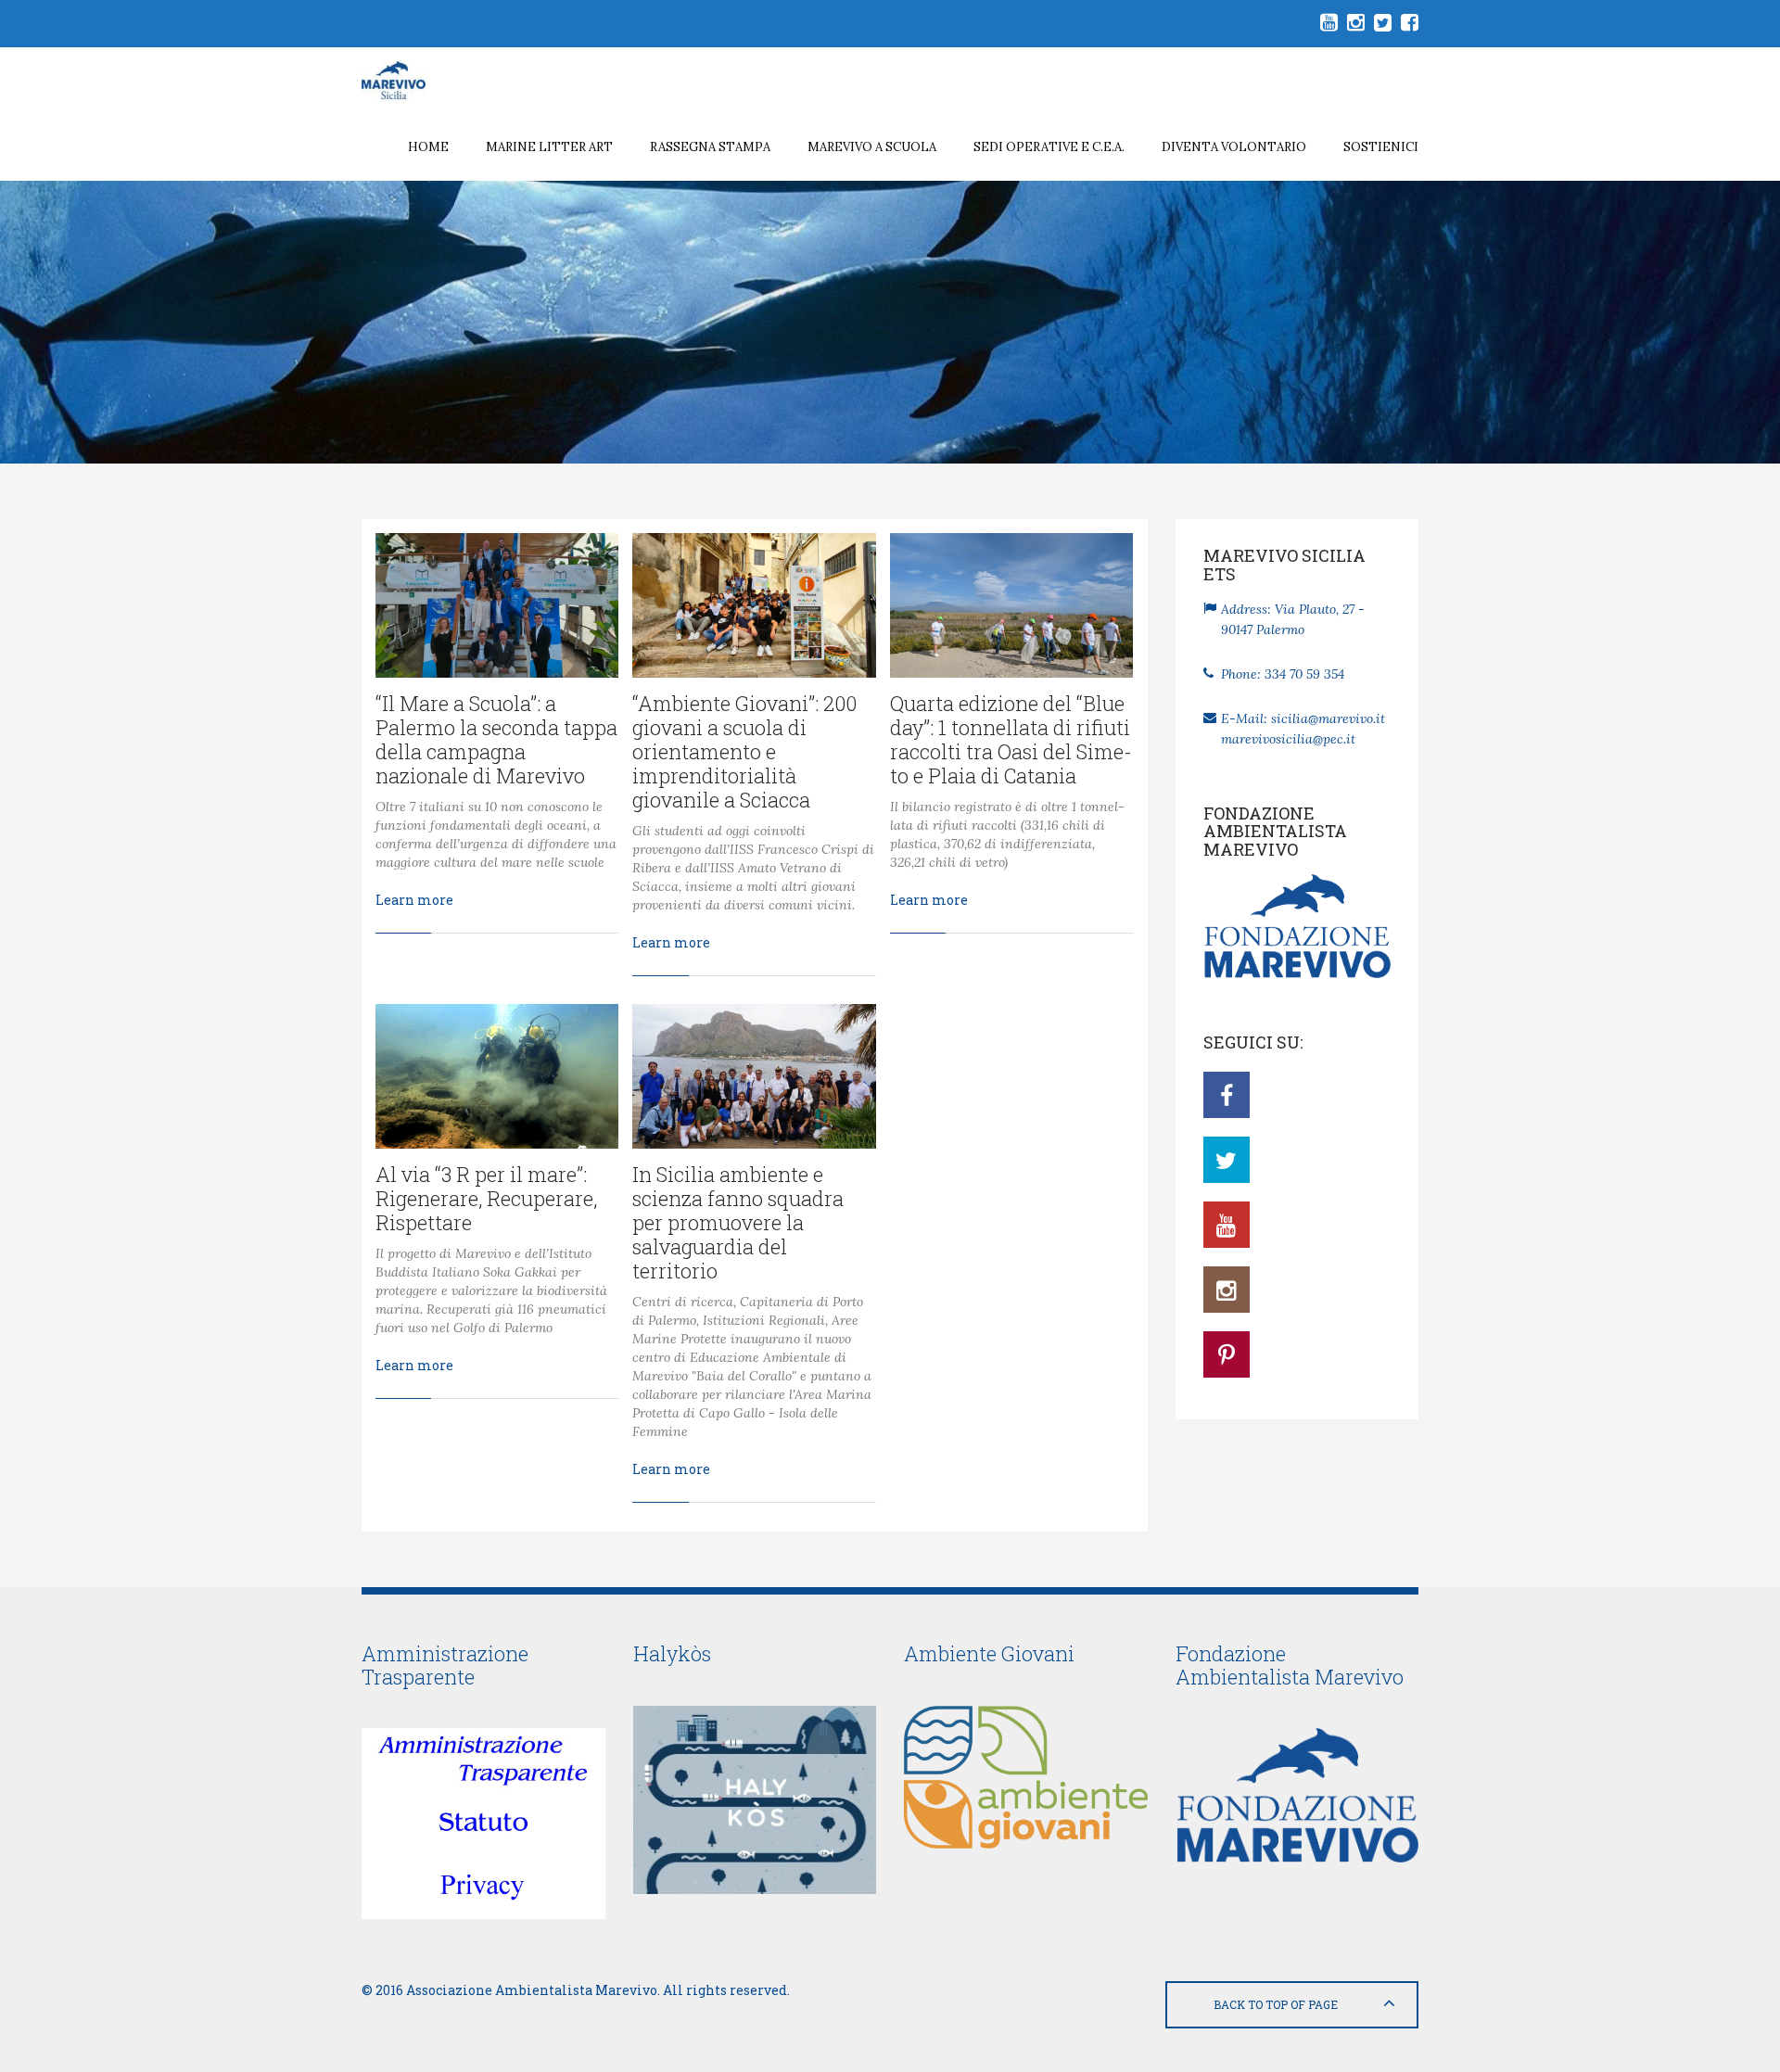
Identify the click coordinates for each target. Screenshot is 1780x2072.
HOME (428, 147)
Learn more (414, 900)
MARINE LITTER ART (549, 147)
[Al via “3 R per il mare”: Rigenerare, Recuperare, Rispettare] (497, 1076)
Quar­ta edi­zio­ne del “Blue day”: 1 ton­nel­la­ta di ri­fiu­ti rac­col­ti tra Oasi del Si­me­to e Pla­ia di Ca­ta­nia (1011, 739)
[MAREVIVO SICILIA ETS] (407, 81)
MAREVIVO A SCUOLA (872, 147)
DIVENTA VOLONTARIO (1234, 147)
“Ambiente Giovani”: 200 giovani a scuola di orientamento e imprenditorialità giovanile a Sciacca (744, 751)
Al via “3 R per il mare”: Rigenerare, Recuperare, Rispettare (486, 1198)
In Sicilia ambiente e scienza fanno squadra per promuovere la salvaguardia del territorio (738, 1222)
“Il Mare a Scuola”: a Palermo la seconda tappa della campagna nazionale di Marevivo (496, 739)
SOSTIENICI (1381, 147)
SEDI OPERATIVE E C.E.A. (1049, 147)
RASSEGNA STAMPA (710, 147)
